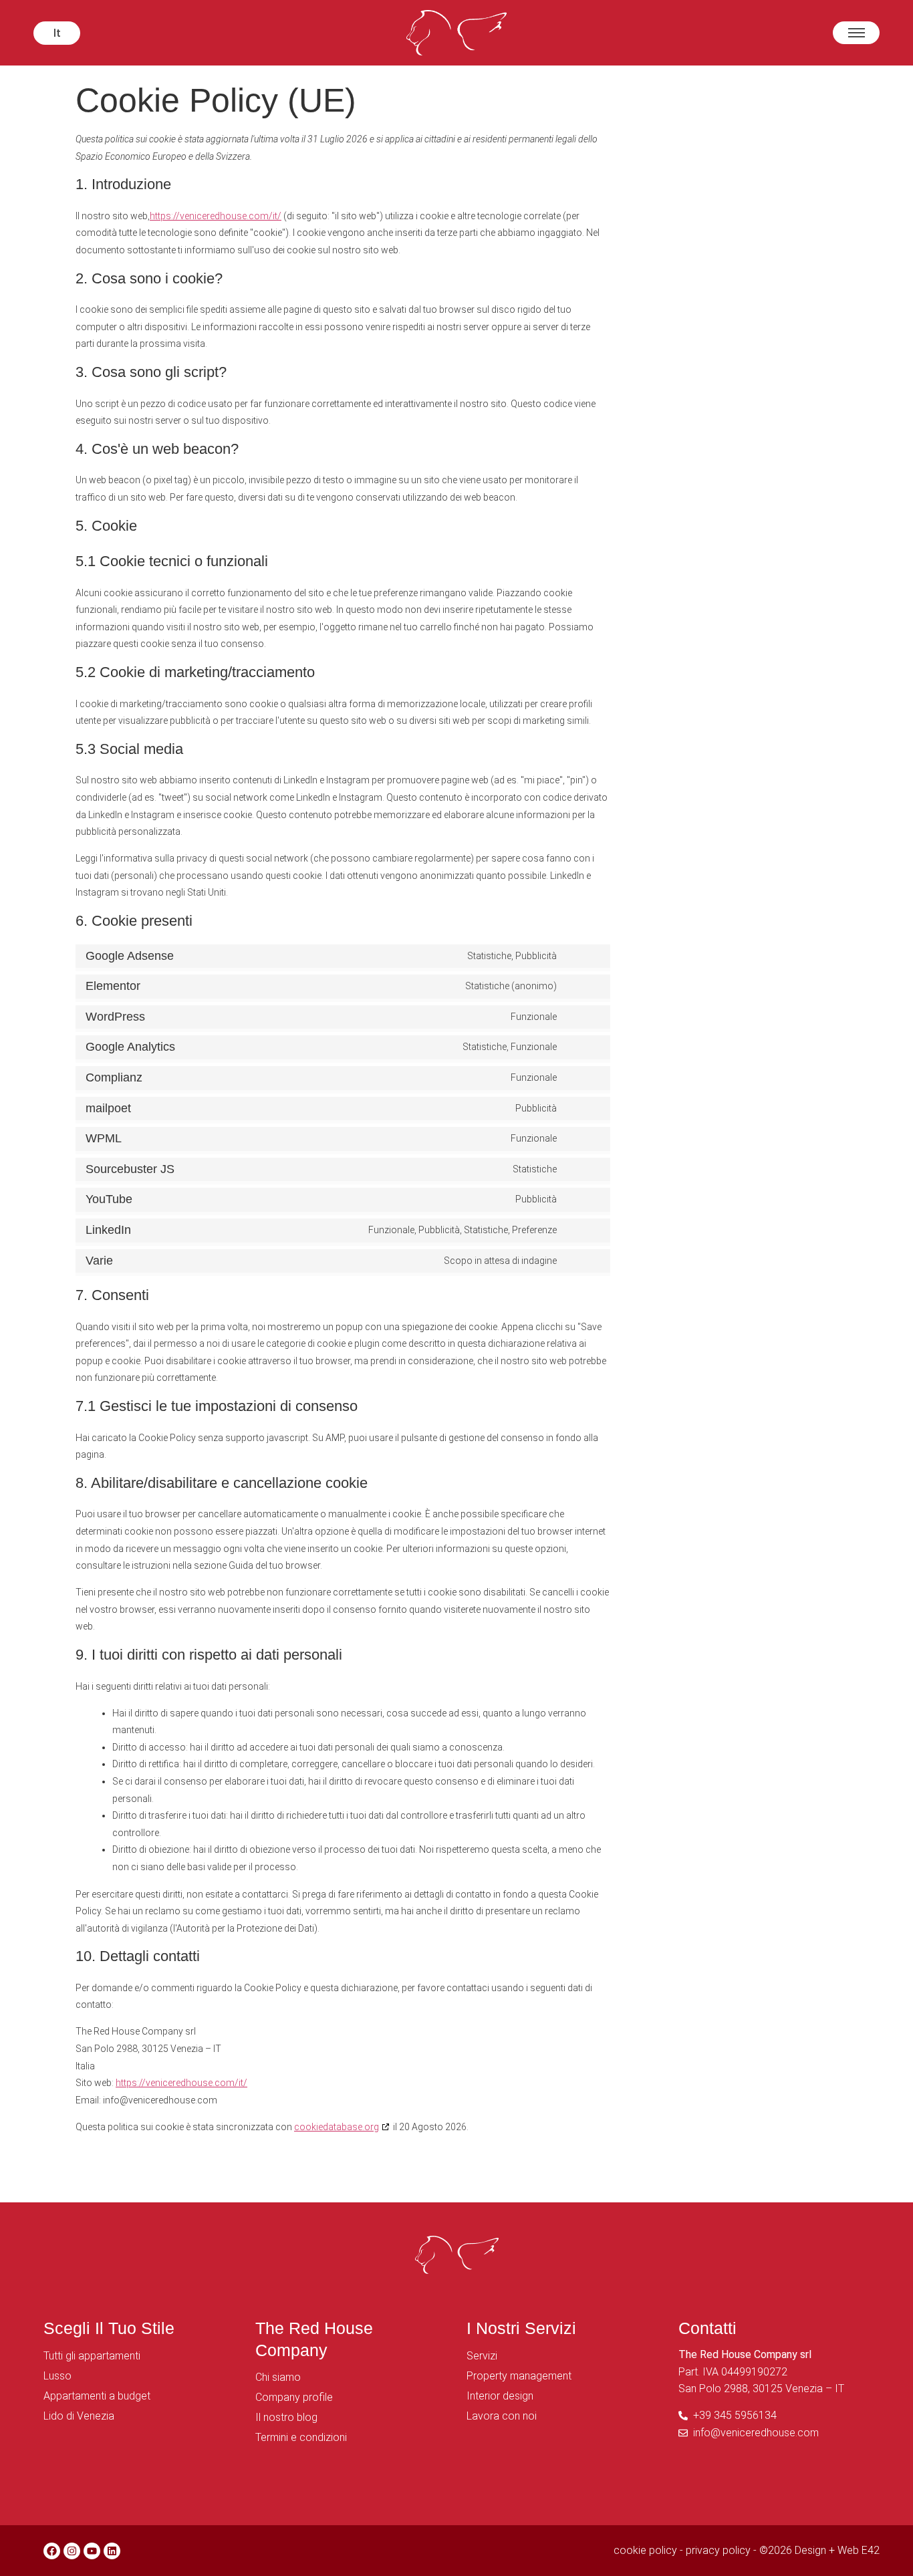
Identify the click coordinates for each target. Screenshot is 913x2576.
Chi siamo (278, 2377)
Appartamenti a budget (97, 2396)
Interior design (500, 2396)
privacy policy (718, 2550)
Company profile (294, 2397)
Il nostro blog (286, 2417)
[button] (57, 33)
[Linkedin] (112, 2551)
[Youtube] (92, 2551)
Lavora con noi (502, 2416)
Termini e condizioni (301, 2437)
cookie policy (645, 2550)
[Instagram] (72, 2551)
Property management (519, 2376)
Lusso (57, 2376)
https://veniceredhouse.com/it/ (216, 216)
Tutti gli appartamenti (92, 2356)
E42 (871, 2550)
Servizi (482, 2356)
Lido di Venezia (79, 2416)
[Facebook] (52, 2551)
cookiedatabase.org (337, 2127)
